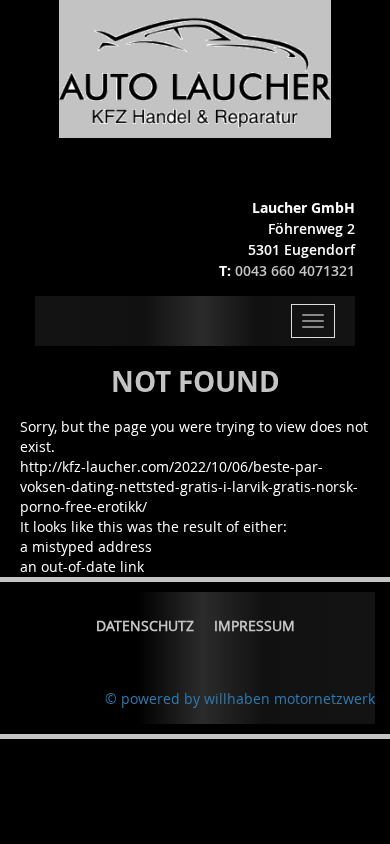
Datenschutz (145, 625)
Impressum (254, 625)
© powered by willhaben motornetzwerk (240, 698)
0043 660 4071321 (295, 270)
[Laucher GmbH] (195, 67)
